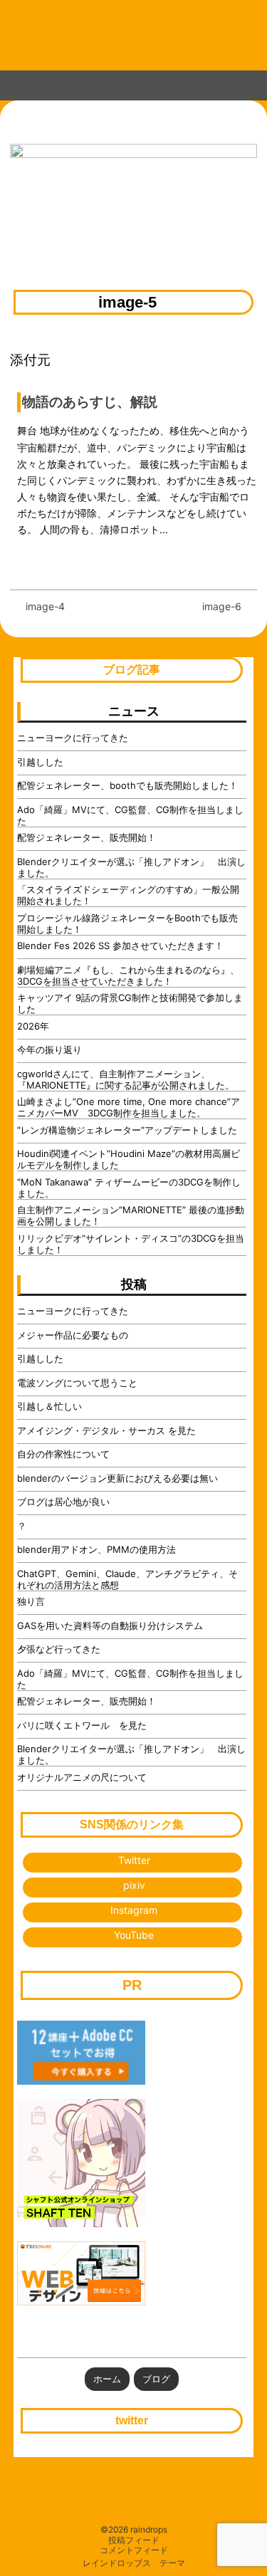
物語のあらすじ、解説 (90, 402)
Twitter (134, 1860)
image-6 (222, 606)
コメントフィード (134, 2550)
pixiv (134, 1885)
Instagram (134, 1910)
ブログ (156, 2379)
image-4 (45, 606)
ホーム (107, 2379)
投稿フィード (134, 2540)
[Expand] (14, 83)
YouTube (134, 1935)
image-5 (127, 303)
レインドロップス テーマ (134, 2563)
